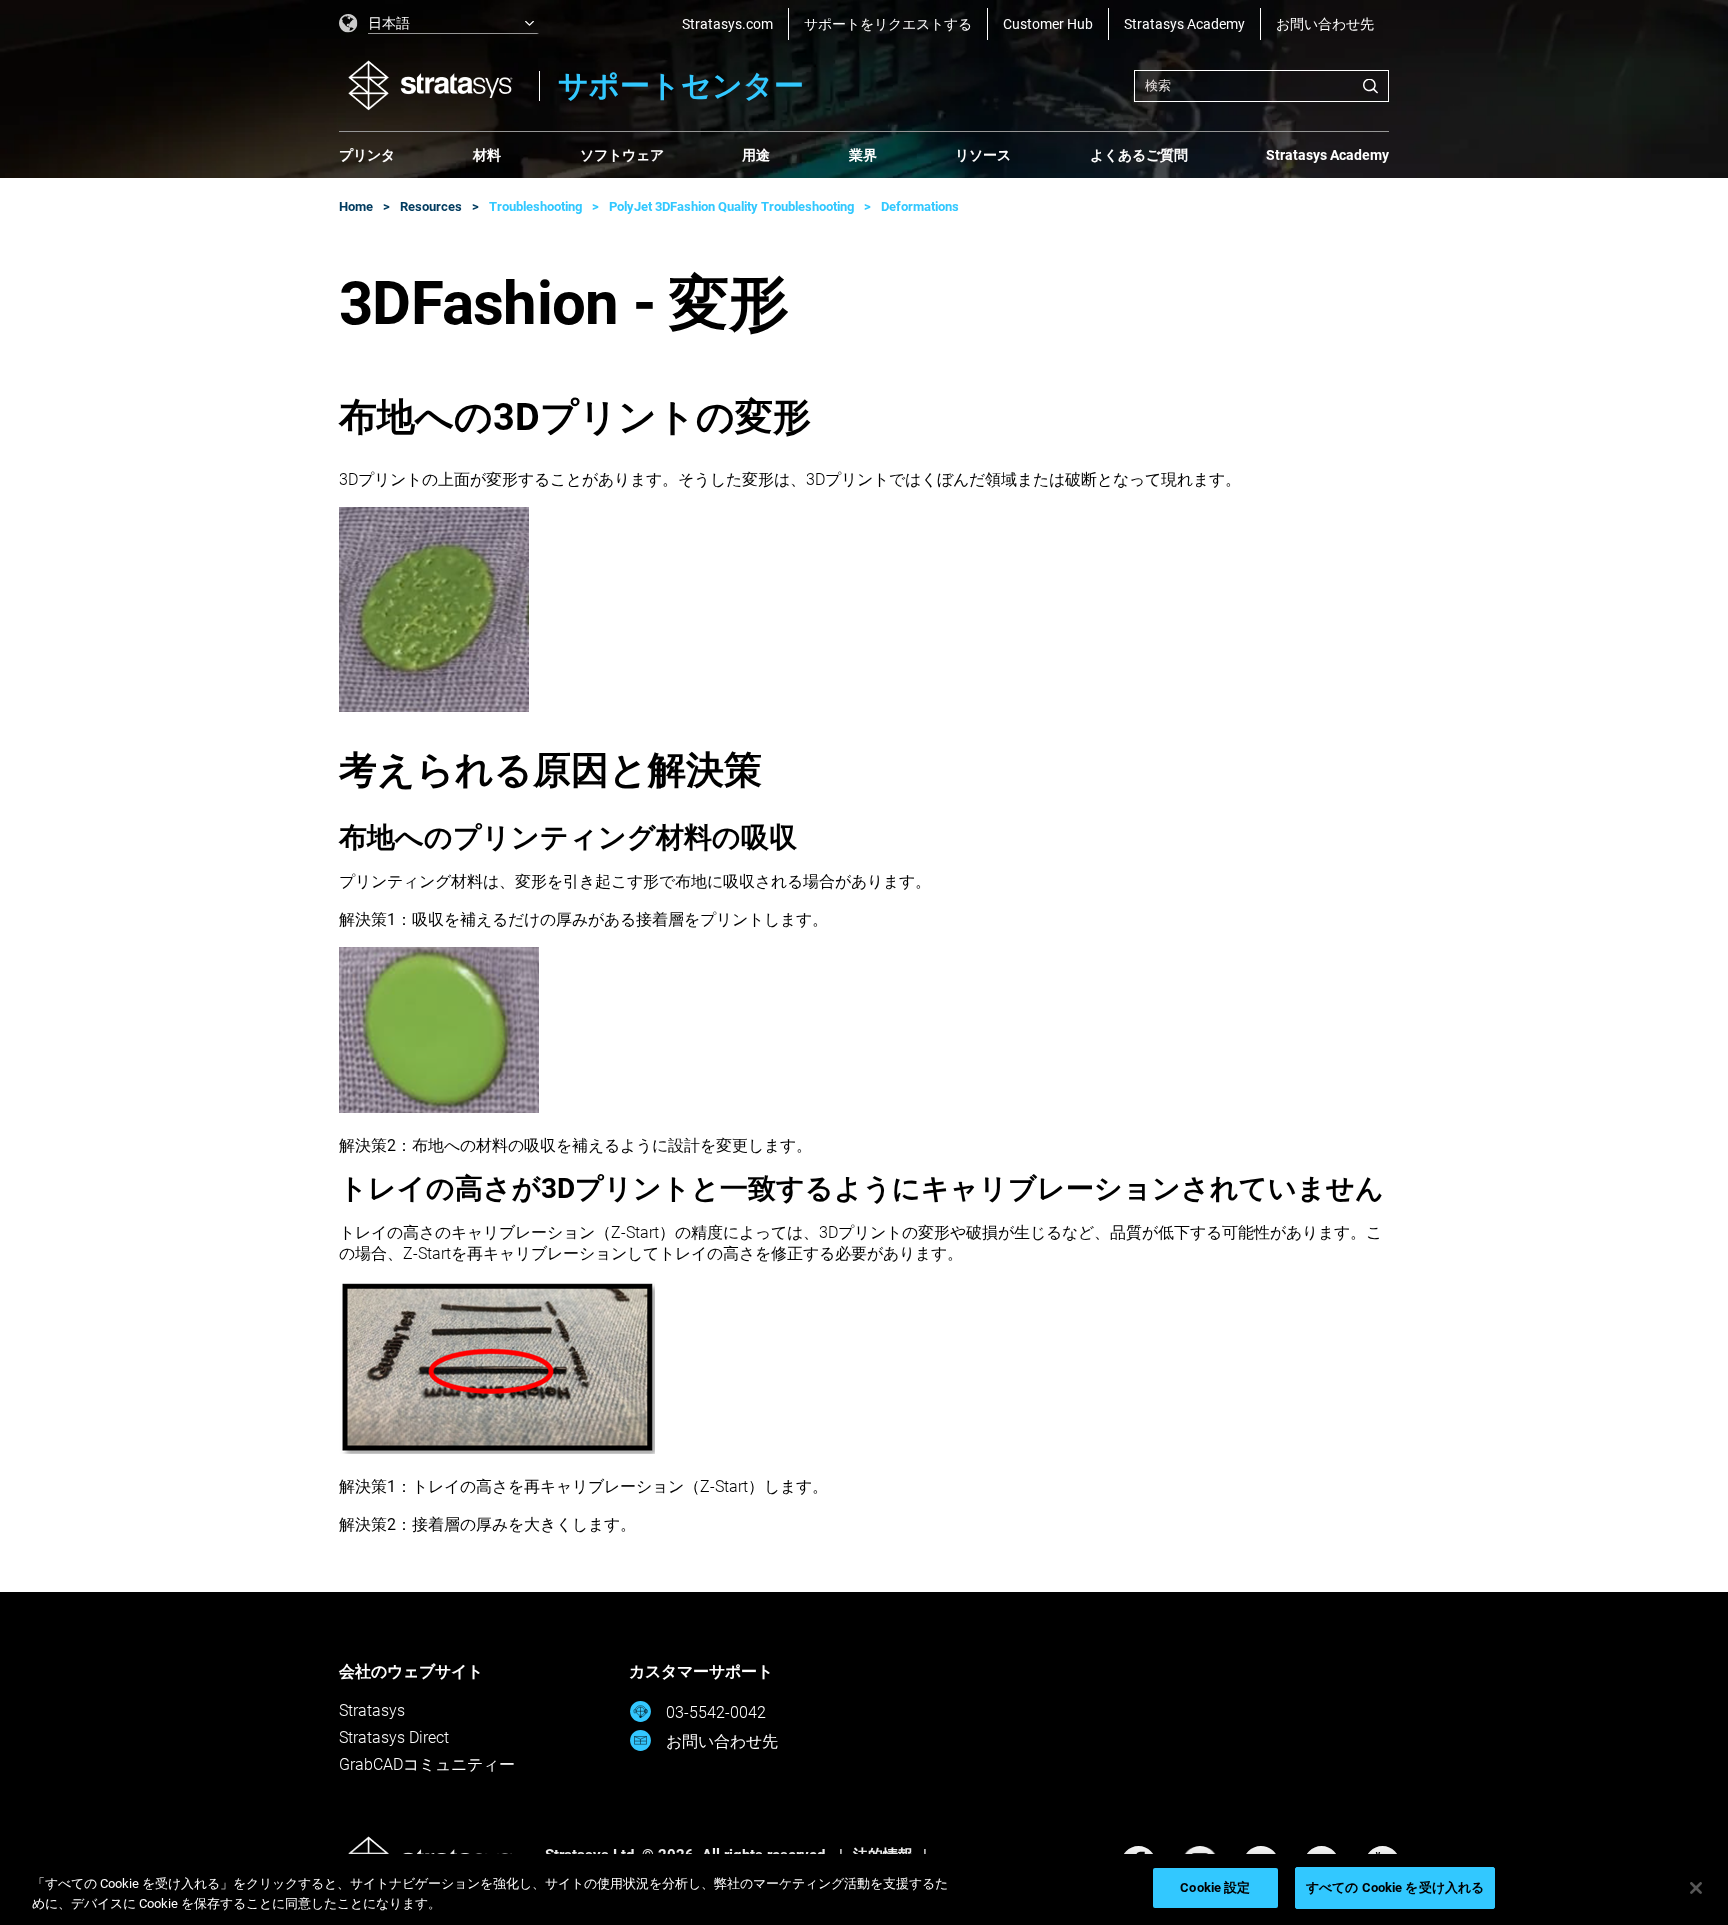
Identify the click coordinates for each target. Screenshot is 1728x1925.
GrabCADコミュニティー (427, 1764)
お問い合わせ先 (1325, 24)
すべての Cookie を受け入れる (1395, 1887)
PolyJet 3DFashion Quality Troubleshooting (731, 206)
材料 (487, 155)
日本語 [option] (389, 23)
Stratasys (372, 1710)
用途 (756, 155)
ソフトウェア (622, 155)
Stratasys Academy (1184, 24)
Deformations (920, 206)
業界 (863, 155)
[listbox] (439, 24)
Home (356, 206)
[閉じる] (1696, 1888)
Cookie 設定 (1215, 1887)
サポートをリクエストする (888, 24)
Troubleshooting (535, 206)
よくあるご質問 (1139, 155)
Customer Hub (1048, 24)
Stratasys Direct (394, 1737)
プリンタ (367, 155)
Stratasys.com (727, 24)
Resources (431, 206)
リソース (983, 155)
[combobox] (1261, 86)
